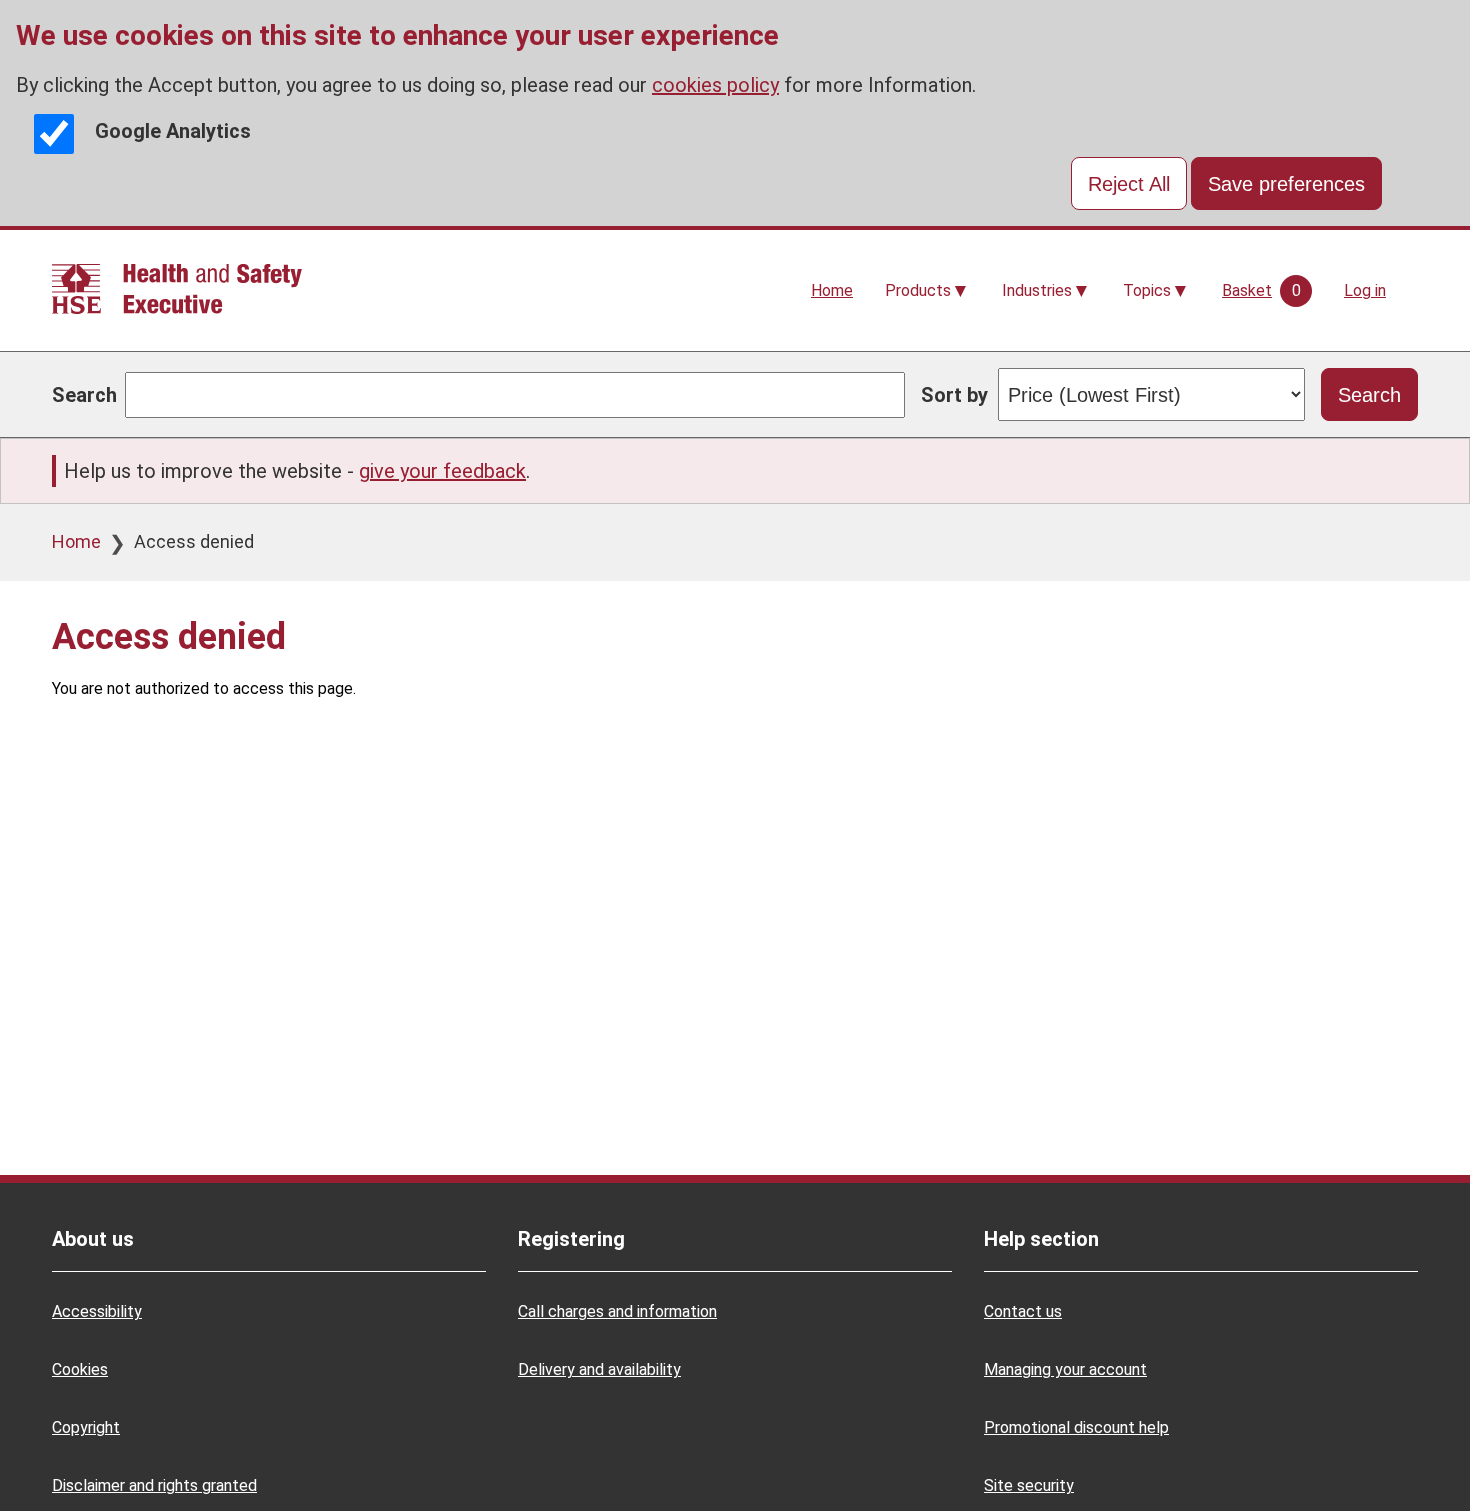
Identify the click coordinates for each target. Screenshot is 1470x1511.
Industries (1037, 290)
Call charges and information (617, 1311)
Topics (1147, 290)
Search (84, 395)
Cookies (80, 1369)
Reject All (1129, 184)
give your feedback (442, 471)
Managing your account (1065, 1369)
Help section (1041, 1239)
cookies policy (715, 85)
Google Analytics (173, 131)
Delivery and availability (599, 1369)
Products (918, 290)
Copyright (86, 1427)
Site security (1029, 1485)
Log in (1365, 290)
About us (93, 1239)
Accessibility (97, 1311)
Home (832, 290)
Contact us (1023, 1311)
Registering (571, 1239)
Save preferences (1286, 184)
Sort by (954, 395)
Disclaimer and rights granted (154, 1485)
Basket (1247, 290)
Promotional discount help (1076, 1427)
